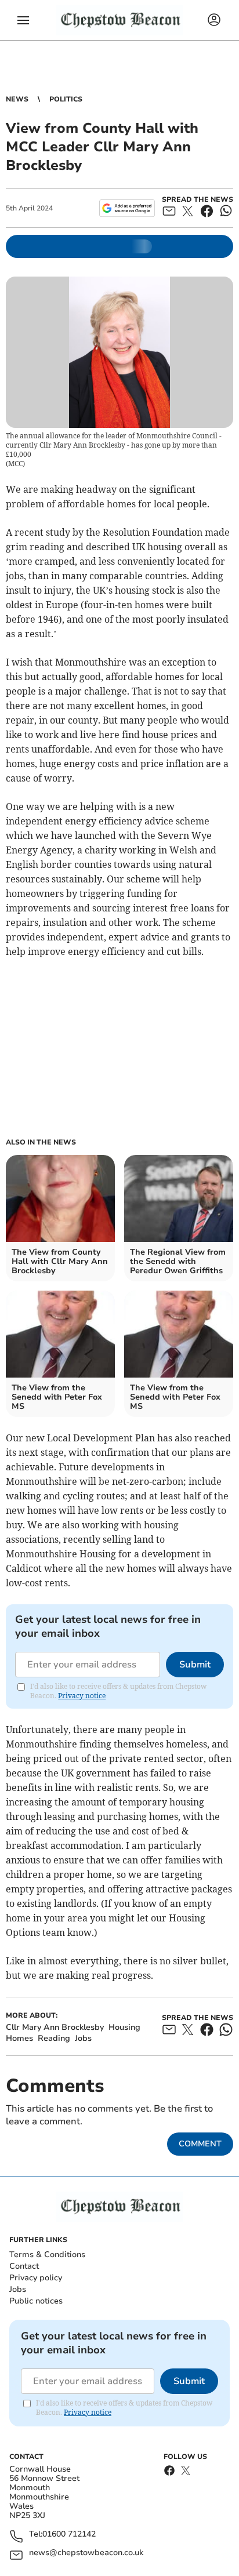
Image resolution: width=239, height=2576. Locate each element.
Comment (200, 2144)
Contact (24, 2266)
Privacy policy (36, 2278)
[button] (23, 20)
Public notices (36, 2301)
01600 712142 (69, 2535)
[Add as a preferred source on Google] (127, 208)
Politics (66, 99)
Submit (195, 1665)
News (17, 99)
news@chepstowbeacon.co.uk (86, 2553)
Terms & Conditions (47, 2255)
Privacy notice (82, 1696)
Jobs (18, 2289)
